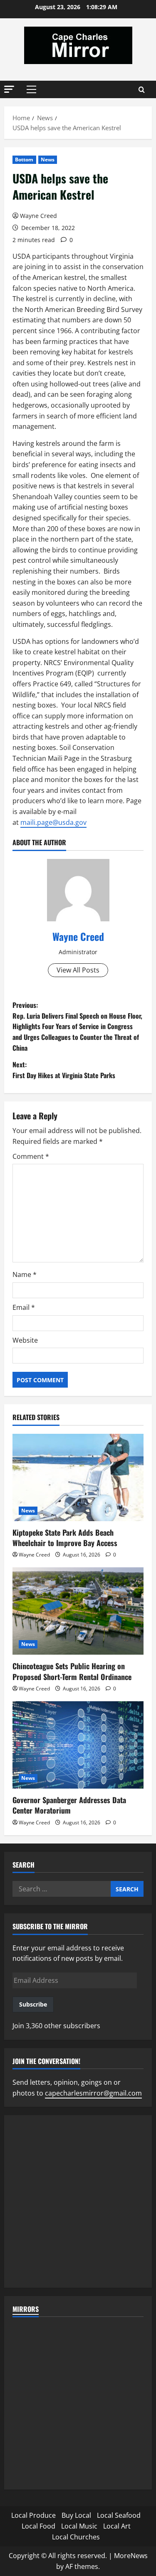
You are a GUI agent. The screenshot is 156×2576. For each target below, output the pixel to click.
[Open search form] (142, 90)
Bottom (24, 160)
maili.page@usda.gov (53, 822)
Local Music (79, 2526)
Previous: (77, 1026)
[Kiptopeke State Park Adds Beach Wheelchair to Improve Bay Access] (78, 1477)
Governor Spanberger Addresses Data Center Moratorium (69, 1805)
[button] (9, 89)
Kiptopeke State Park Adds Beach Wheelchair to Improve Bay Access (65, 1538)
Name (25, 1274)
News (48, 160)
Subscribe (33, 2004)
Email (24, 1307)
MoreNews (131, 2556)
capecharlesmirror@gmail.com (93, 2093)
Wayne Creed (38, 216)
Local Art (117, 2526)
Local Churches (76, 2537)
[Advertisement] (78, 2201)
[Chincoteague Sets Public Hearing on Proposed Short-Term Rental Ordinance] (78, 1611)
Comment (31, 1156)
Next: (64, 1070)
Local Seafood (119, 2515)
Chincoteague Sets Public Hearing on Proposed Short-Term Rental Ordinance (72, 1671)
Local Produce (33, 2515)
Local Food (38, 2526)
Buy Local (76, 2515)
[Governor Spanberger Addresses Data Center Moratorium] (78, 1745)
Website (25, 1340)
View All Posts (78, 970)
